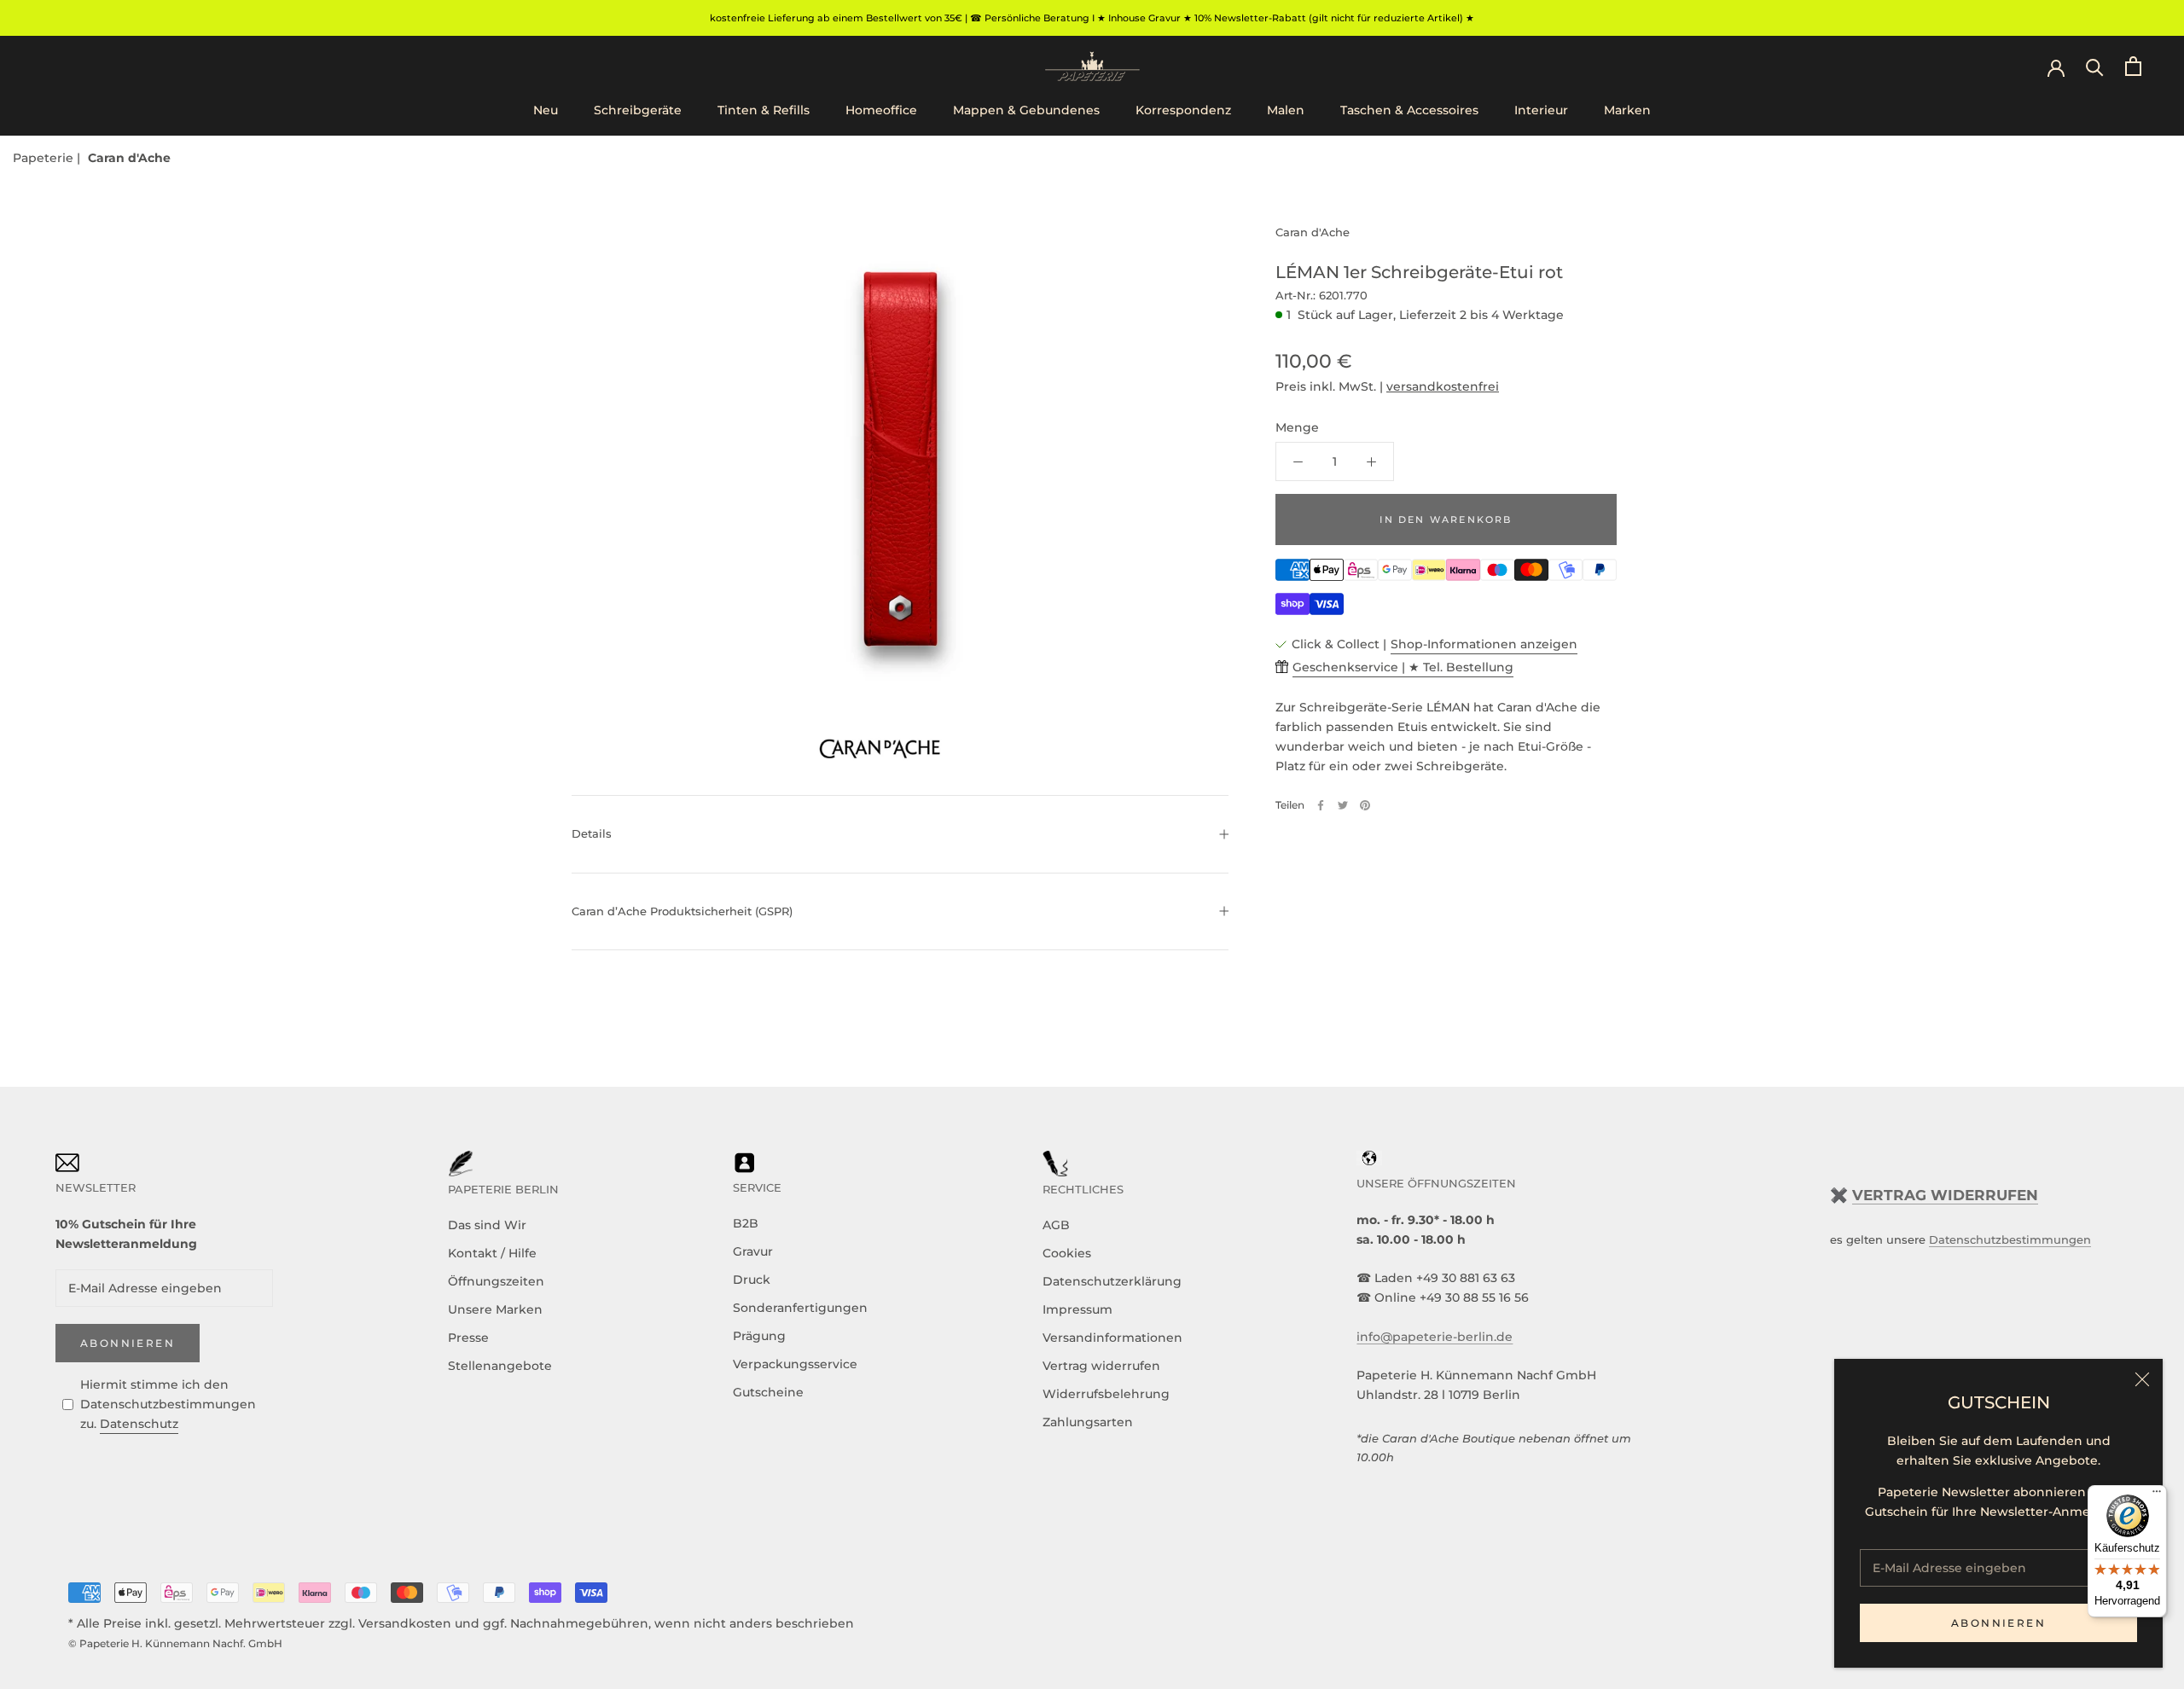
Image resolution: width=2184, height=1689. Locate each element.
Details (592, 833)
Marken (1627, 110)
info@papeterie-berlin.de (1435, 1337)
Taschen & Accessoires (1409, 110)
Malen (1286, 110)
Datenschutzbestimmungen (2010, 1239)
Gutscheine (768, 1392)
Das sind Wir (487, 1225)
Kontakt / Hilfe (492, 1253)
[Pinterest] (1365, 805)
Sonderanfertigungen (800, 1308)
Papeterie (45, 158)
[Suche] (2095, 66)
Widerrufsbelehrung (1106, 1394)
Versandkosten (405, 1623)
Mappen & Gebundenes (1026, 110)
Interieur (1541, 110)
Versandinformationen (1112, 1338)
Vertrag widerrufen (1101, 1366)
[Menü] (2157, 1495)
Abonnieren (1998, 1623)
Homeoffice (881, 110)
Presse (468, 1338)
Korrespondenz (1183, 110)
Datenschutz (139, 1424)
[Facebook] (1321, 805)
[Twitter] (1343, 805)
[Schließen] (2142, 1379)
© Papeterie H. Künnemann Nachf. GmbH (175, 1643)
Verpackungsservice (795, 1364)
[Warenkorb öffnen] (2133, 66)
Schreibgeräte (638, 110)
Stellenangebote (500, 1366)
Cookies (1067, 1253)
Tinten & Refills (764, 110)
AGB (1056, 1225)
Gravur (753, 1251)
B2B (746, 1223)
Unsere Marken (495, 1309)
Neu (546, 110)
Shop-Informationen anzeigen (1484, 644)
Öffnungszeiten (496, 1281)
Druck (752, 1280)
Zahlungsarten (1088, 1422)
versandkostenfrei (1443, 387)
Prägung (759, 1336)
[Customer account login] (2056, 67)
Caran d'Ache (129, 158)
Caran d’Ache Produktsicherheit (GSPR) (682, 911)
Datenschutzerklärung (1112, 1281)
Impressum (1077, 1309)
